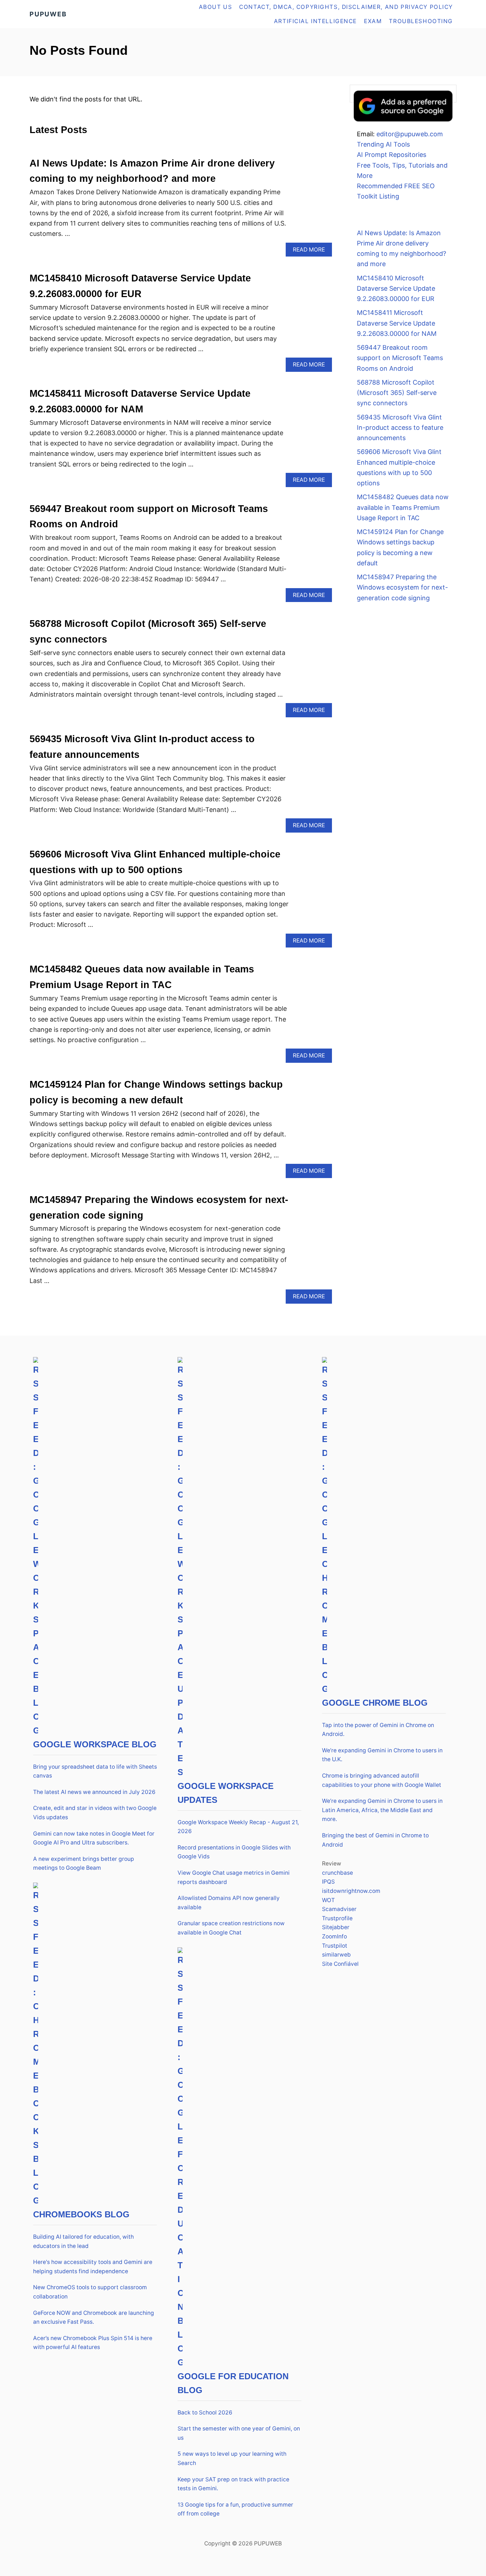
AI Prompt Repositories (392, 155)
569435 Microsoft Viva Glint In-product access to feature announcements (400, 428)
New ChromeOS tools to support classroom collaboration (90, 2292)
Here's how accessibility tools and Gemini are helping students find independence (93, 2267)
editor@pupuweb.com (410, 134)
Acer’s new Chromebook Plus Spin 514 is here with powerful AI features (93, 2343)
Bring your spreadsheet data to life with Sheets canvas (95, 1771)
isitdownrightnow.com (351, 1891)
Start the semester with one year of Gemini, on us (239, 2433)
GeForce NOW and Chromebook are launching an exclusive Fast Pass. (94, 2318)
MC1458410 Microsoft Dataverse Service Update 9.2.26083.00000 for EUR (396, 289)
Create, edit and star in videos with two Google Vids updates (95, 1813)
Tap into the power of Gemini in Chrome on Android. (378, 1730)
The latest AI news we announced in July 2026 (94, 1792)
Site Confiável (340, 1964)
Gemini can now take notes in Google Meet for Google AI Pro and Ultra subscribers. (94, 1838)
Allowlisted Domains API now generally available (229, 1903)
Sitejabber (336, 1927)
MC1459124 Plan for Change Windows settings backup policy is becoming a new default (400, 547)
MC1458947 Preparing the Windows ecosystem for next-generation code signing (402, 587)
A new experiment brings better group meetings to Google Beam (84, 1864)
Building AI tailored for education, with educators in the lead (83, 2241)
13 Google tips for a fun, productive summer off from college (235, 2509)
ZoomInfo (334, 1936)
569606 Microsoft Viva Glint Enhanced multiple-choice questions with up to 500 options (399, 467)
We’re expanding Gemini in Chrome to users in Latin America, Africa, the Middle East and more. (382, 1810)
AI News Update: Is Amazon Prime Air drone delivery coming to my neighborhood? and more (402, 249)
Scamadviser (339, 1909)
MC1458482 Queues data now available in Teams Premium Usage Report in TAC (403, 507)
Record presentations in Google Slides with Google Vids (234, 1852)
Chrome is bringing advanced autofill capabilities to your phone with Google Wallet (382, 1780)
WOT (328, 1900)
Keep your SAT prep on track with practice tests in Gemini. (233, 2484)
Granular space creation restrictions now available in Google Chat (231, 1928)
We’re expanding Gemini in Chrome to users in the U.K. (382, 1755)
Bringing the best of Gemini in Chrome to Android (375, 1840)
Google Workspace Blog (95, 1744)
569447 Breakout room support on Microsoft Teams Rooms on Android (400, 358)
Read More (311, 251)
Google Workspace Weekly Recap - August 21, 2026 (238, 1827)
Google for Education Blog (233, 2383)
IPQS (328, 1882)
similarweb (336, 1955)
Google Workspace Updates (226, 1793)
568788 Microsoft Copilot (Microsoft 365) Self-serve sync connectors (397, 393)
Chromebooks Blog (81, 2214)
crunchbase (337, 1873)
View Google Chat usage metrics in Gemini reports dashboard (234, 1877)
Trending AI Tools (383, 144)
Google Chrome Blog (375, 1703)
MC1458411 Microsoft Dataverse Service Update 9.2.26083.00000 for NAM (397, 323)
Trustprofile (337, 1918)
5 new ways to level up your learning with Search (232, 2458)
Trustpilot (335, 1946)
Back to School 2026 (205, 2413)
